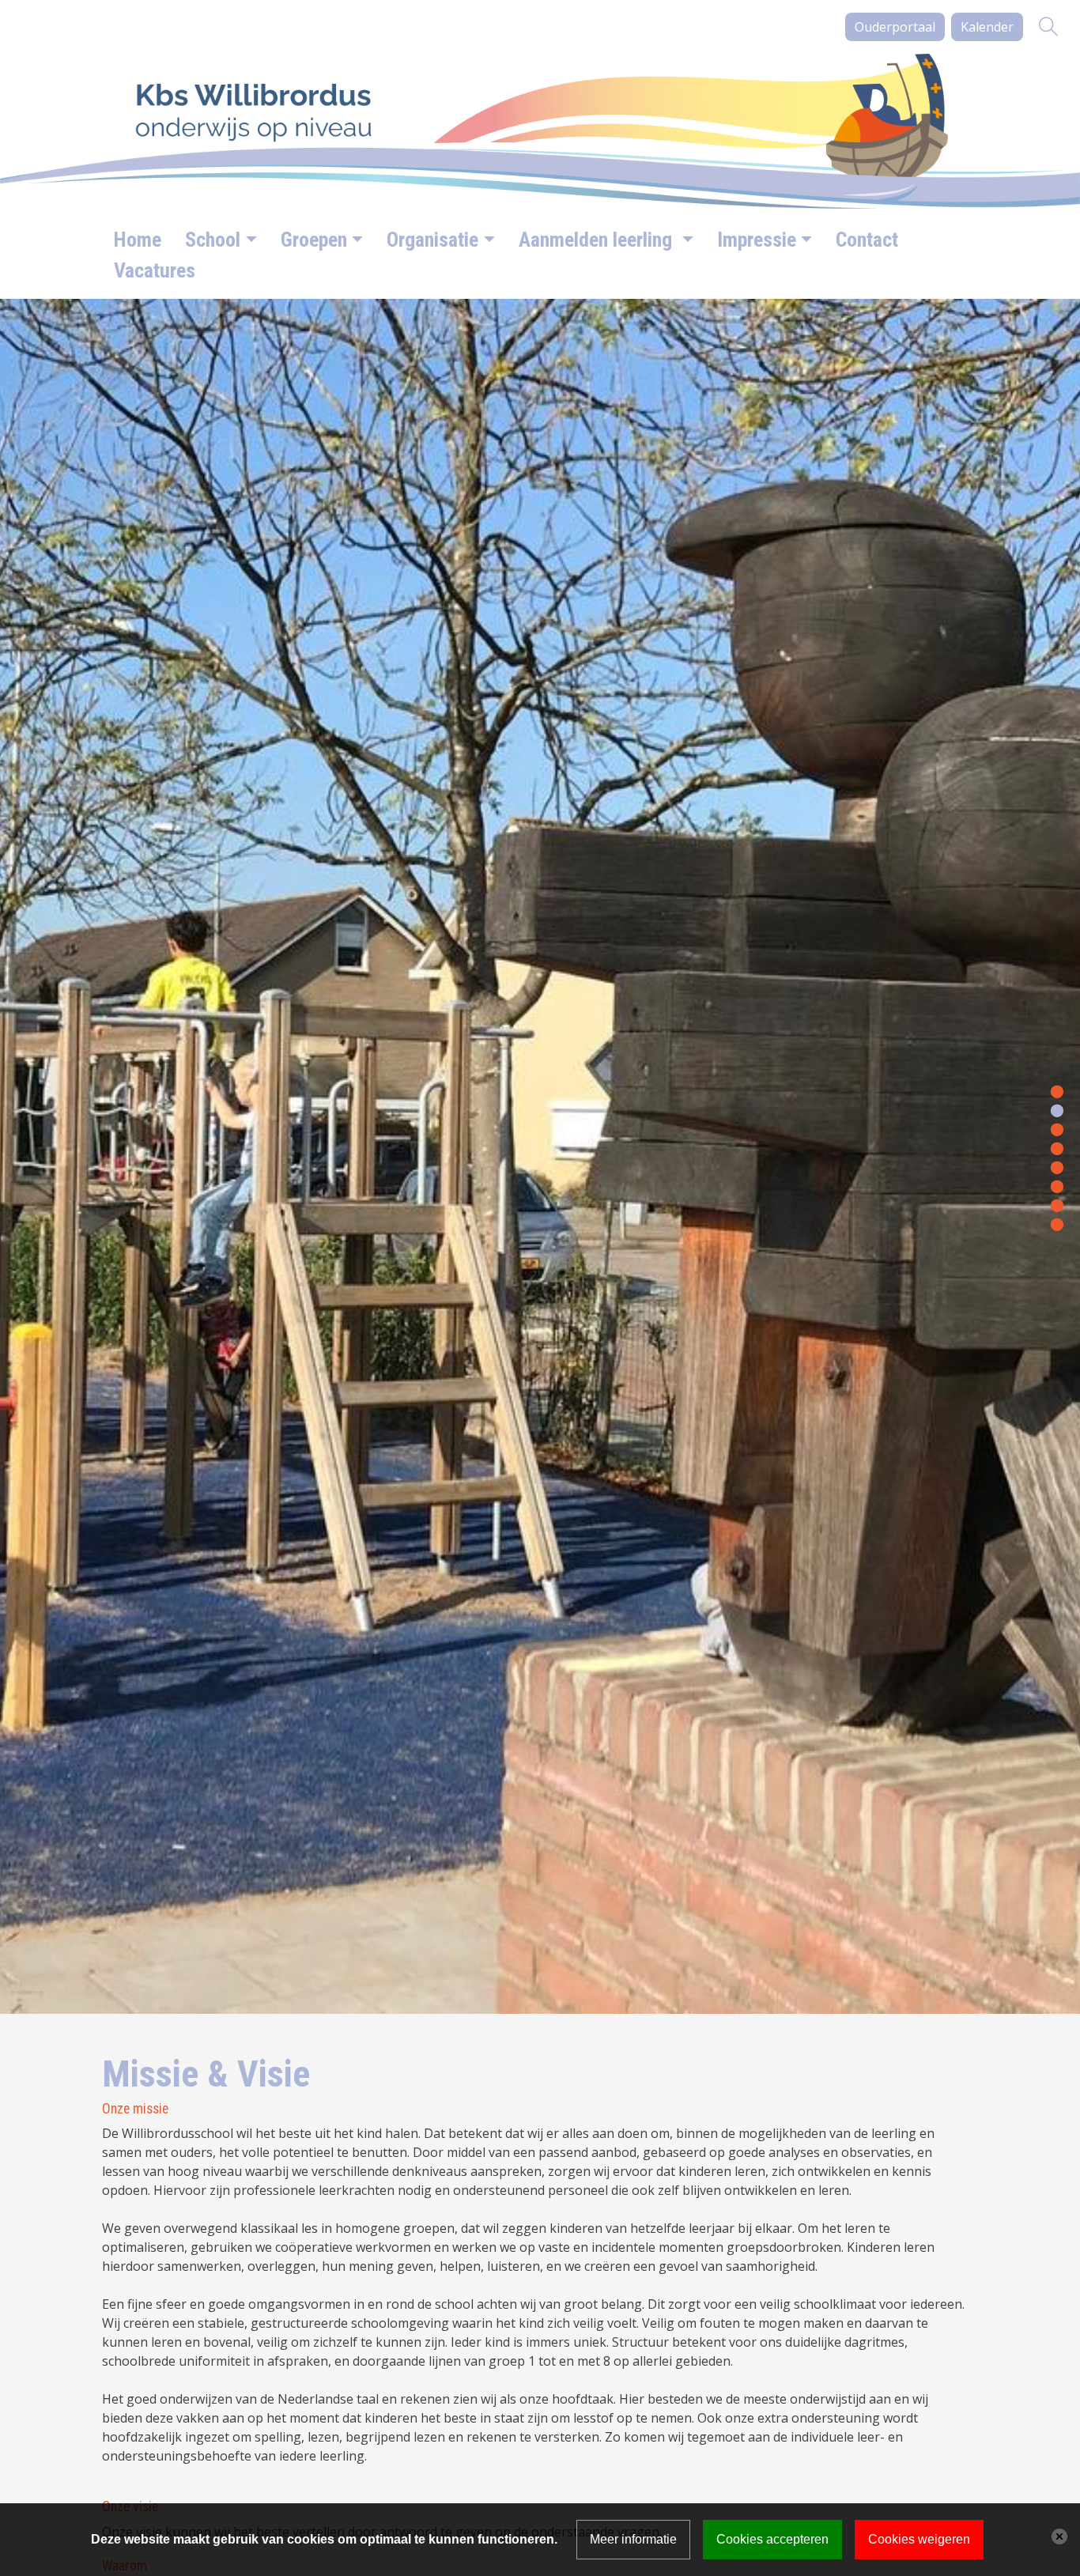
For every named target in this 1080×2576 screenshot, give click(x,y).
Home (138, 240)
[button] (1057, 1090)
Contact (867, 240)
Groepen (314, 240)
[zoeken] (1048, 27)
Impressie (757, 240)
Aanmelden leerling (598, 240)
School (213, 240)
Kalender (987, 27)
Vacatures (155, 270)
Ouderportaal (895, 27)
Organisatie (432, 240)
